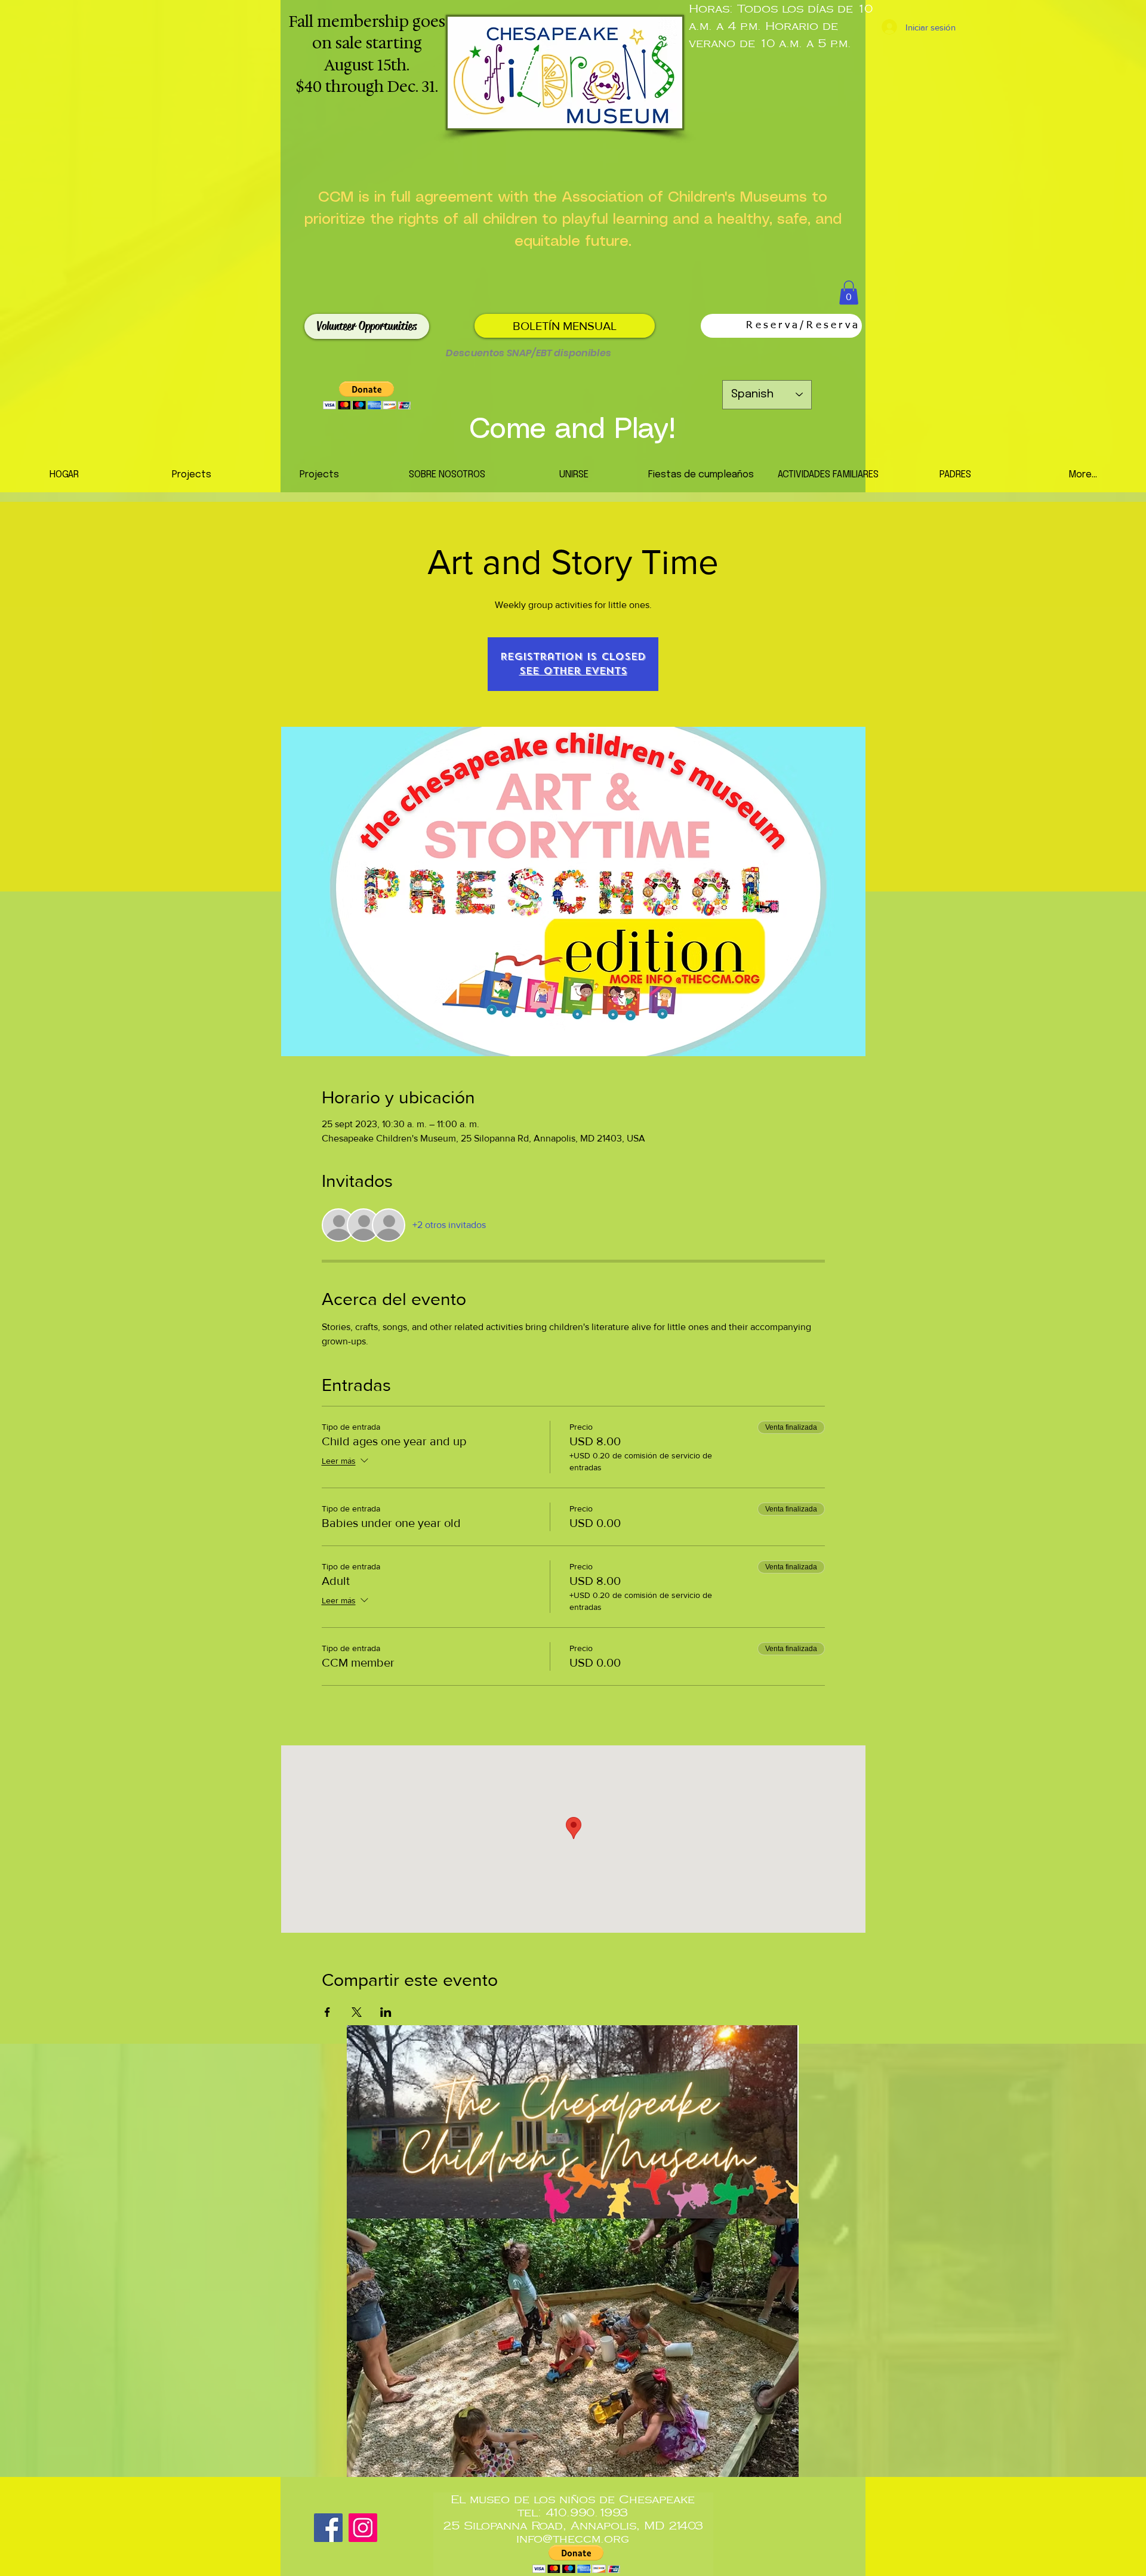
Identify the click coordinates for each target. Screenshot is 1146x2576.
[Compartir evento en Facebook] (327, 2012)
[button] (849, 293)
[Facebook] (328, 2528)
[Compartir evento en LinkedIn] (386, 2012)
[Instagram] (363, 2528)
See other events (573, 671)
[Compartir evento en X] (357, 2012)
